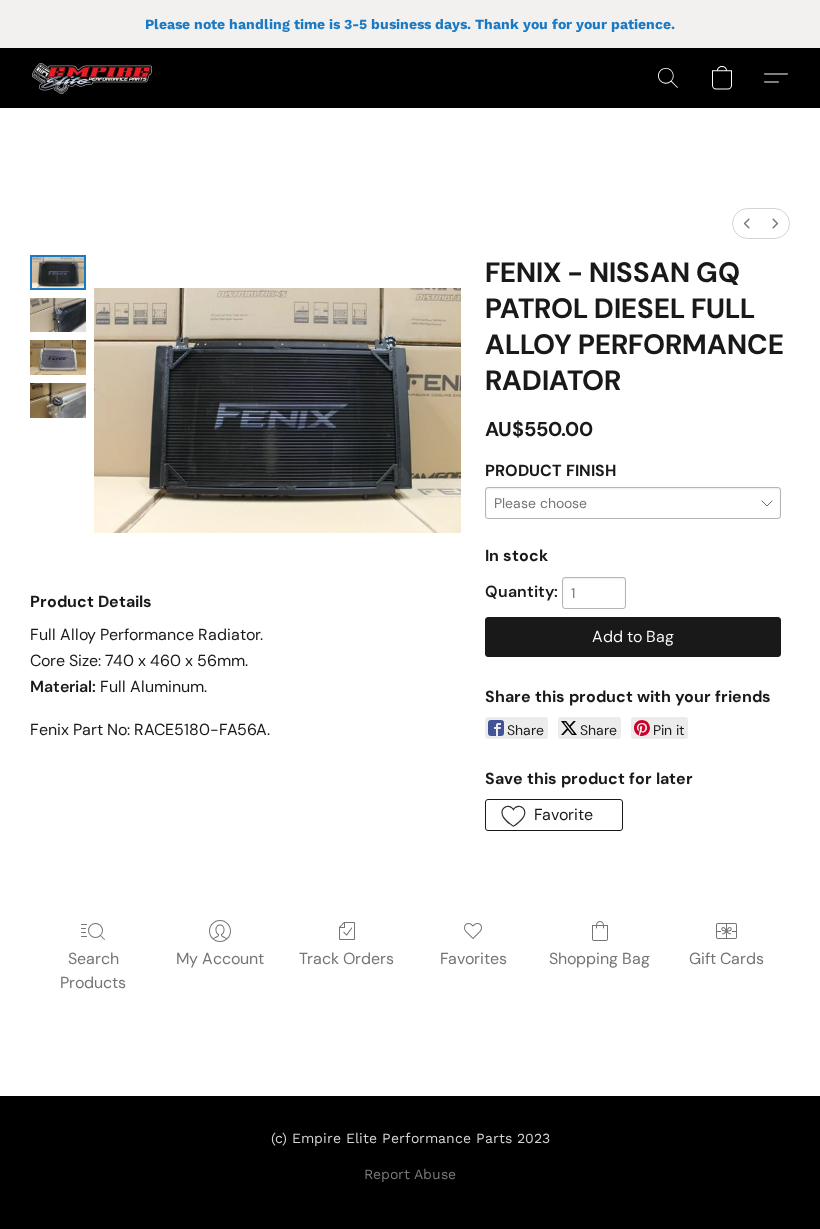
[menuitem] (747, 223)
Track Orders (346, 958)
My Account (220, 958)
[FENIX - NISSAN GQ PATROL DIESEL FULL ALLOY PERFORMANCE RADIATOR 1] (58, 315)
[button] (92, 78)
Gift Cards (726, 958)
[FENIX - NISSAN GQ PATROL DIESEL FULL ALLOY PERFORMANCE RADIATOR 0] (58, 272)
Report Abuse (410, 1174)
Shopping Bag (599, 958)
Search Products (93, 970)
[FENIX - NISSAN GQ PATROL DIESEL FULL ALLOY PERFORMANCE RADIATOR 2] (58, 357)
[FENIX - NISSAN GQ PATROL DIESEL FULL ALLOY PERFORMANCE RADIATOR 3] (58, 400)
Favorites (473, 958)
